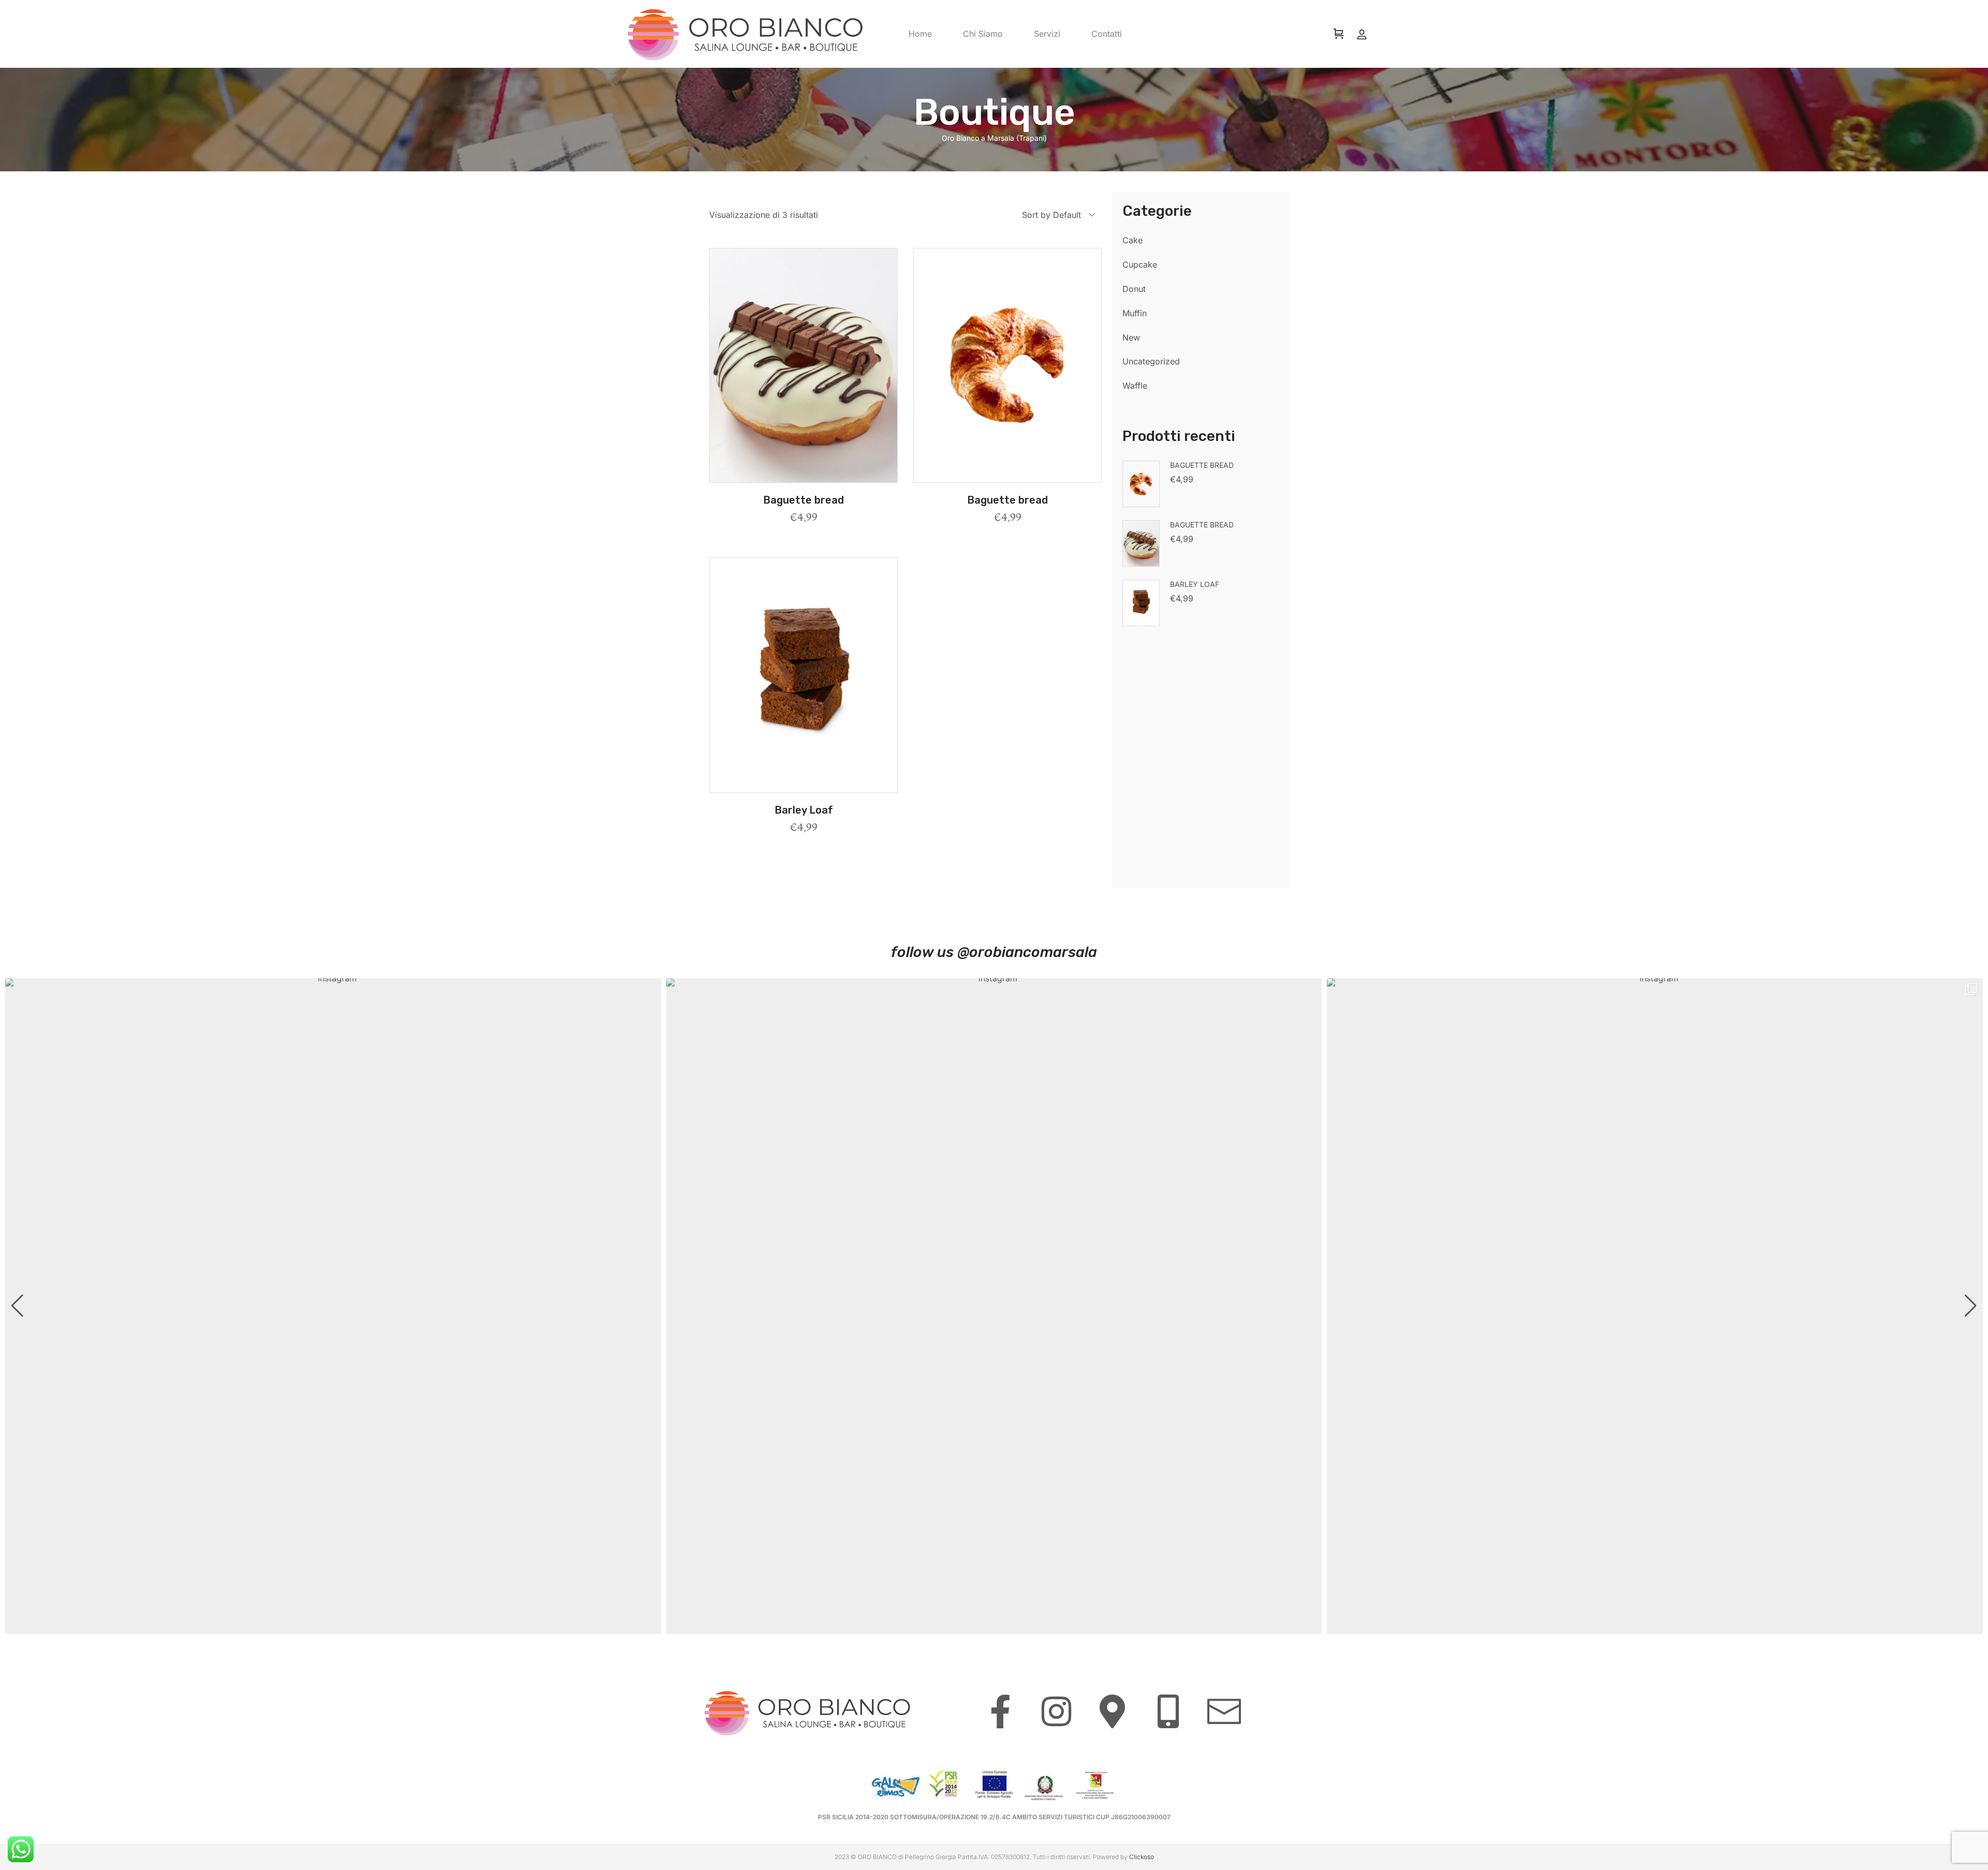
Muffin (1135, 313)
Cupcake (1140, 264)
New (1131, 337)
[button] (803, 476)
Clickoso (1142, 1857)
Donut (1134, 289)
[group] (333, 1306)
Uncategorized (1151, 361)
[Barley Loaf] (803, 675)
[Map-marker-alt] (1112, 1711)
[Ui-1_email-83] (1224, 1711)
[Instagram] (1056, 1711)
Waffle (1135, 386)
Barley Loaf (804, 810)
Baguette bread (803, 500)
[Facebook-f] (1000, 1711)
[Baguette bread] (803, 366)
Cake (1132, 240)
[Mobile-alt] (1168, 1711)
